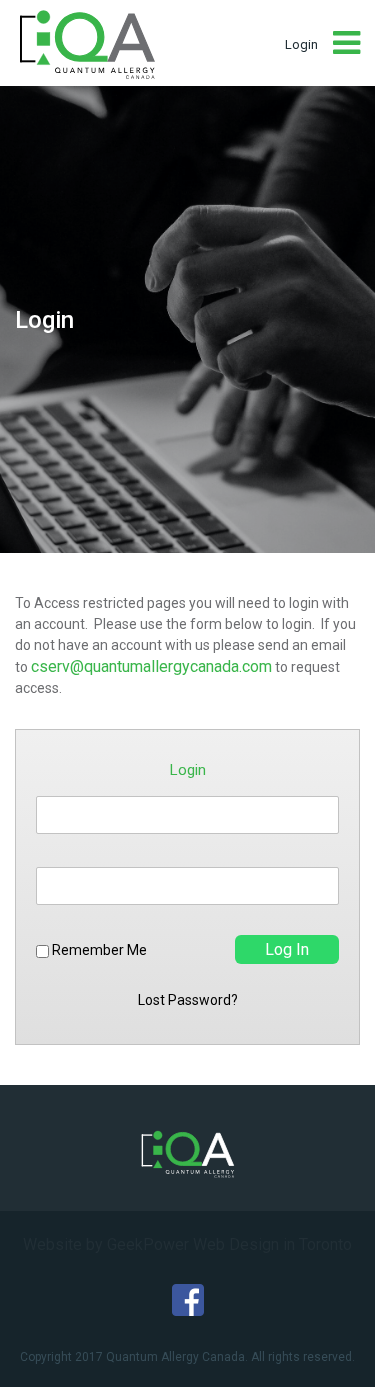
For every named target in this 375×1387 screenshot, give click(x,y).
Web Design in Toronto (272, 1244)
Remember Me (98, 950)
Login (301, 44)
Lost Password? (188, 1000)
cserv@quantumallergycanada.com (151, 666)
